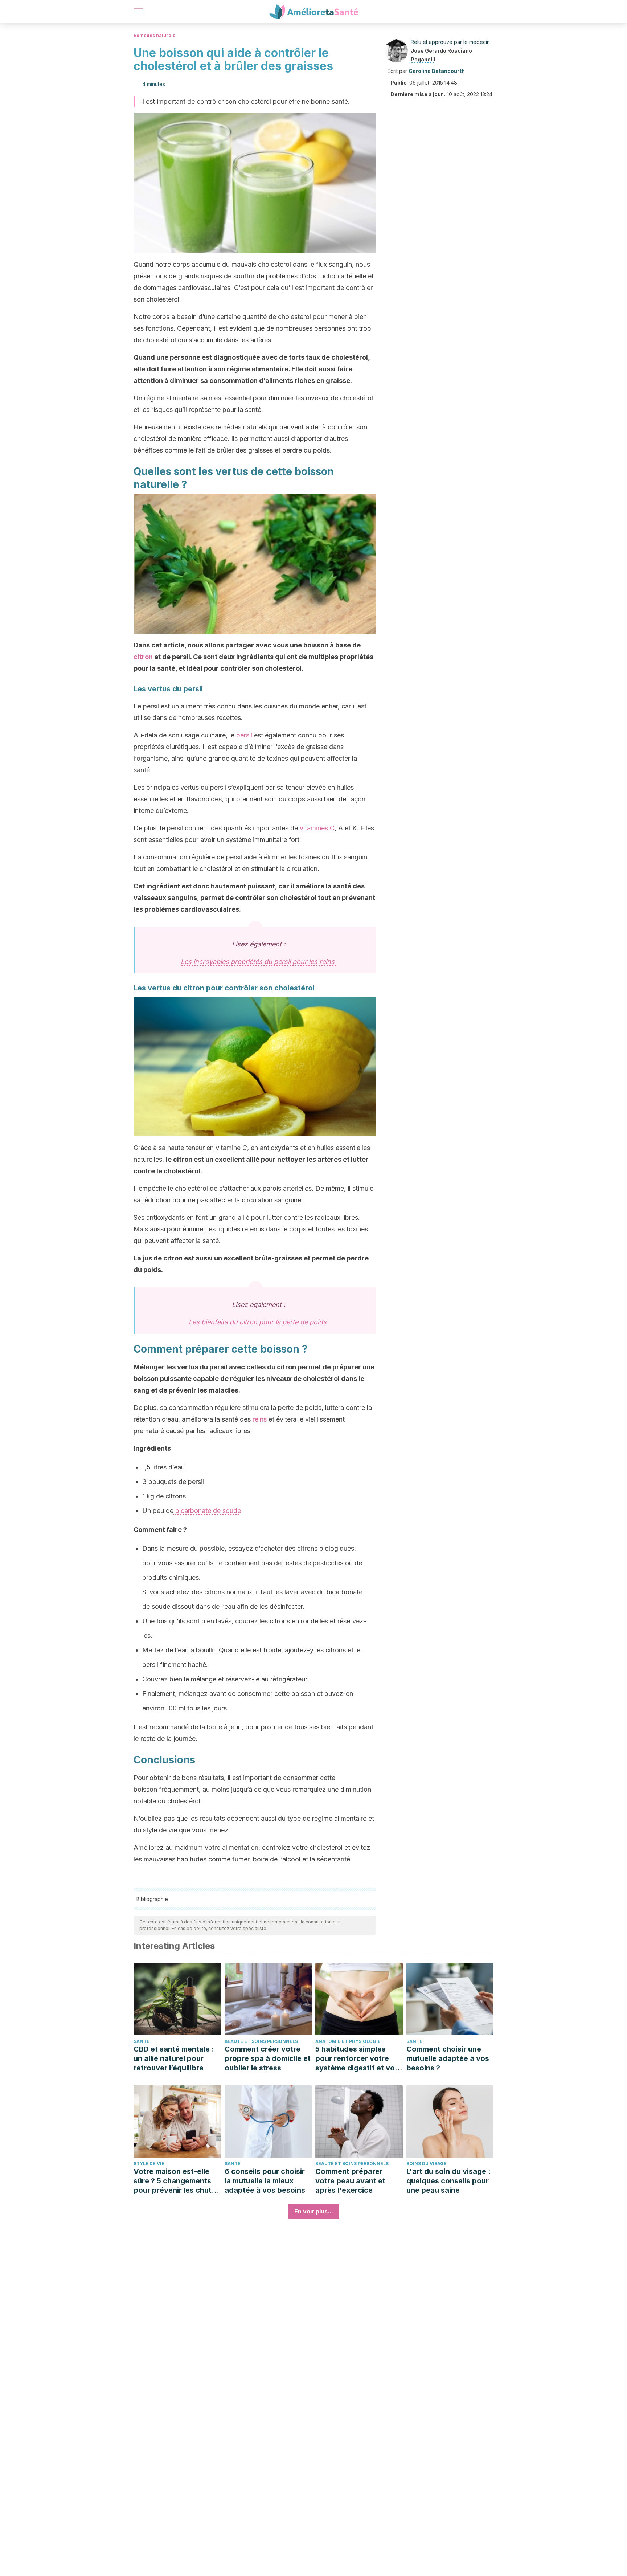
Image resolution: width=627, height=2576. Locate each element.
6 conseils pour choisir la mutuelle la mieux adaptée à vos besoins (265, 2181)
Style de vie (149, 2164)
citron (143, 657)
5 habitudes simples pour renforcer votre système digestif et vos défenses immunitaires (357, 2059)
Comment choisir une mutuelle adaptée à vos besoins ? (448, 2058)
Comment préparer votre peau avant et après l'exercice (350, 2181)
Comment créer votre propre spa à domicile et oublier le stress (268, 2058)
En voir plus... (314, 2211)
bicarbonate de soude (207, 1511)
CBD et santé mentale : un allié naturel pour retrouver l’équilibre (174, 2058)
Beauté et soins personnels (261, 2041)
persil (244, 735)
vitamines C (316, 828)
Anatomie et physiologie (348, 2041)
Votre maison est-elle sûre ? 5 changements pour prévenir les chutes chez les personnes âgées (177, 2181)
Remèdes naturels (154, 35)
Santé (142, 2041)
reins (260, 1419)
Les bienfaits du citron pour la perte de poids (258, 1322)
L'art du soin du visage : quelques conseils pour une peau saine (448, 2181)
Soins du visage (427, 2164)
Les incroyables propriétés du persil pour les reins (259, 962)
